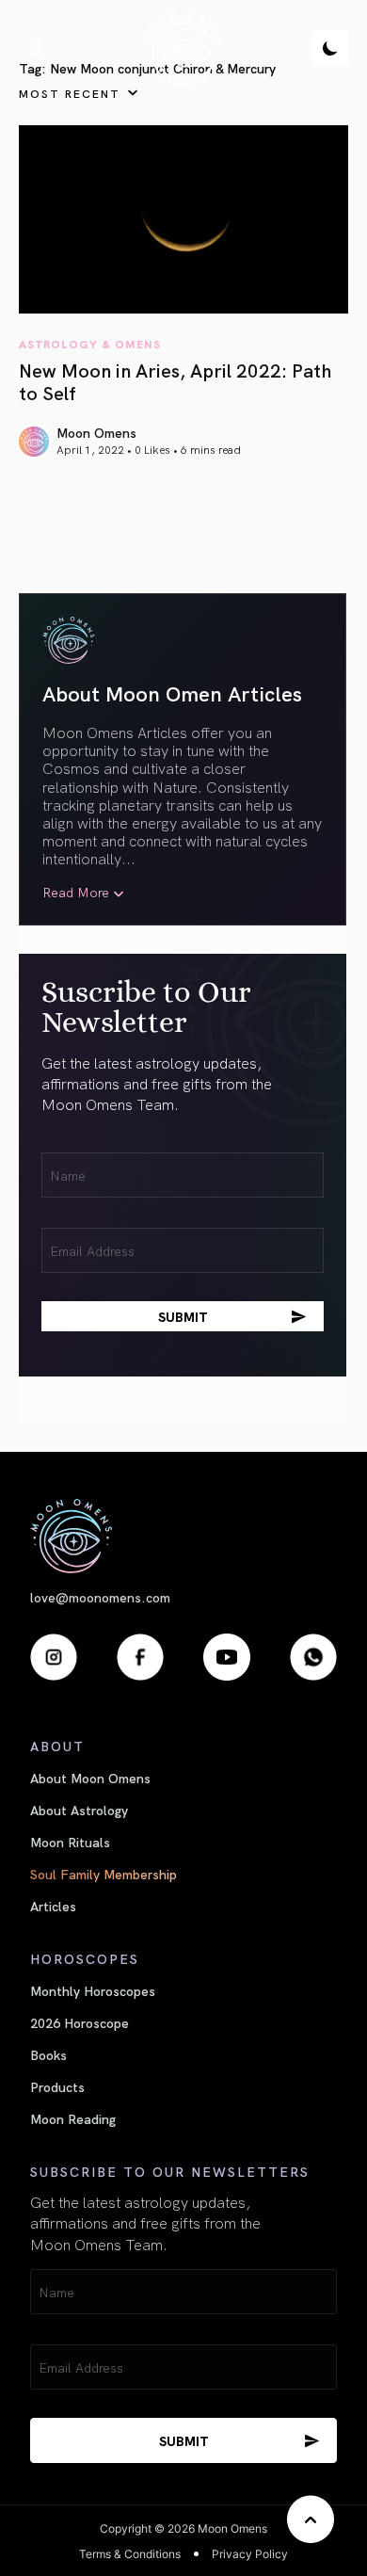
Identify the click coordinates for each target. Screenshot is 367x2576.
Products (57, 2086)
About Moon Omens (90, 1778)
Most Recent (70, 93)
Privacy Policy (250, 2554)
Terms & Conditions (130, 2554)
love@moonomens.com (100, 1597)
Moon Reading (73, 2118)
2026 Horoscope (80, 2022)
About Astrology (79, 1810)
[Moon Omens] (183, 48)
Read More (76, 892)
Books (48, 2054)
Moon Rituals (70, 1842)
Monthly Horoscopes (93, 1990)
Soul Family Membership (104, 1874)
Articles (53, 1906)
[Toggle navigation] (35, 48)
